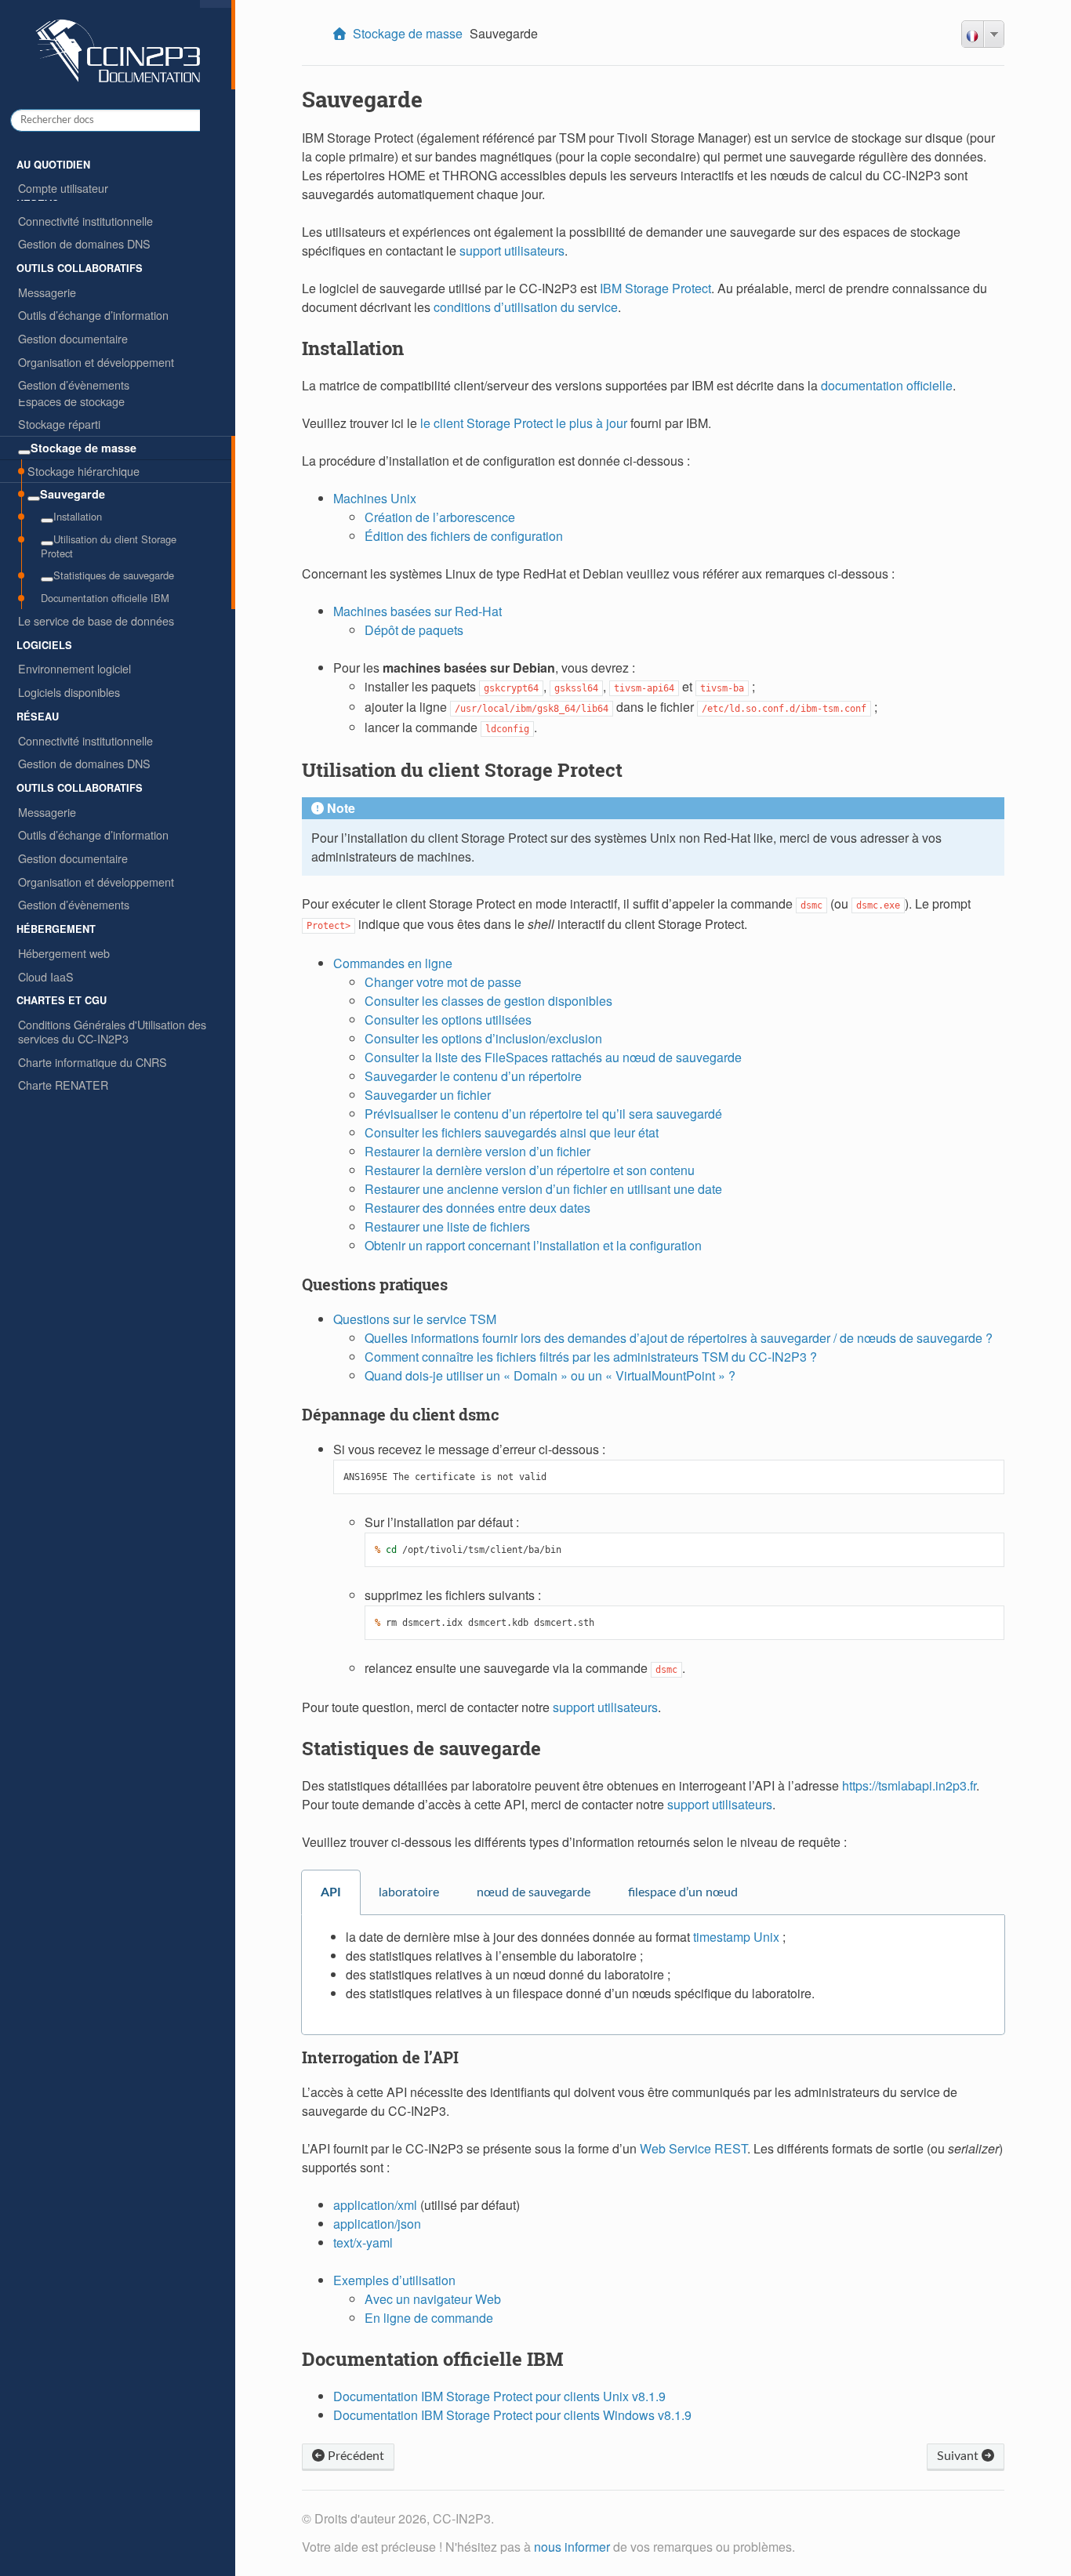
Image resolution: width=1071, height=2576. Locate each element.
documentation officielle (887, 385)
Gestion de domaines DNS (84, 763)
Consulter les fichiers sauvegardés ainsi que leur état (512, 1132)
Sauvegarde (73, 494)
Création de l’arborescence (440, 517)
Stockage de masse (84, 448)
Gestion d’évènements (74, 904)
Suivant (959, 2456)
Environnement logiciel (74, 668)
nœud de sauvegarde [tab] (534, 1892)
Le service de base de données (96, 620)
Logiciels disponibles (69, 692)
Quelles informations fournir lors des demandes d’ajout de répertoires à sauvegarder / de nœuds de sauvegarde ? (679, 1338)
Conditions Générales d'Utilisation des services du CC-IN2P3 (112, 1031)
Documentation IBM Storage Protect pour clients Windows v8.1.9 (512, 2415)
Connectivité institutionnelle (85, 740)
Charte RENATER (63, 1085)
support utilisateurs (512, 250)
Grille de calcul (54, 352)
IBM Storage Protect (655, 288)
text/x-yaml (363, 2242)
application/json (377, 2224)
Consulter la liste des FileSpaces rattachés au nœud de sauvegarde (553, 1057)
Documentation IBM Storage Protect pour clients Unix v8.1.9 (499, 2396)
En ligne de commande (429, 2318)
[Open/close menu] (24, 452)
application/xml (375, 2205)
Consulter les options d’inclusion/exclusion (483, 1038)
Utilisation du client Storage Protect (109, 546)
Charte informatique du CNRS (93, 1062)
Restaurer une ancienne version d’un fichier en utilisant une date (543, 1189)
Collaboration (51, 211)
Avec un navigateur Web (433, 2299)
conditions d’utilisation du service (526, 307)
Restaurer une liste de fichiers (447, 1226)
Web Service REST (693, 2148)
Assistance (45, 281)
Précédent (354, 2456)
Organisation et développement (96, 882)
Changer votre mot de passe (443, 982)
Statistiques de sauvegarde (114, 575)
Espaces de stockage (71, 401)
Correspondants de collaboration (99, 235)
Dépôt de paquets (414, 630)
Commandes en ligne (393, 963)
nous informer (572, 2547)
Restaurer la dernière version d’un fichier (477, 1151)
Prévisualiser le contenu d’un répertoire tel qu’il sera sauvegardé (543, 1114)
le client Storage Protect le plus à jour (524, 423)
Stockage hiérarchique (84, 471)
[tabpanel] (653, 1975)
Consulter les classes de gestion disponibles (488, 1001)
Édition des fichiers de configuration (464, 536)
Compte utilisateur (63, 188)
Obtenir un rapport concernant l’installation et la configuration (533, 1245)
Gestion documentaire (73, 858)
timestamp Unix (736, 1937)
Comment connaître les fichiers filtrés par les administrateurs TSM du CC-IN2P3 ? (591, 1357)
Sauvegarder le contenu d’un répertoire (473, 1076)
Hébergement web (64, 953)
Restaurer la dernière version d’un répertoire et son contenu (530, 1170)
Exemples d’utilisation (394, 2280)
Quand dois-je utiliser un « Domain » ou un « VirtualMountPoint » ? (550, 1375)
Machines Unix (375, 498)
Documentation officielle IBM (105, 598)
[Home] (341, 34)
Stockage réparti (59, 424)
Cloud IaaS (46, 976)
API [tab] (331, 1892)
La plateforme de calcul (76, 329)
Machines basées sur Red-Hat (418, 611)
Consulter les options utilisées (448, 1020)
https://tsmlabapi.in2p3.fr (909, 1785)
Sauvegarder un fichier (428, 1095)
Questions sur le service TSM (415, 1319)
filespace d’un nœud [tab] (683, 1892)
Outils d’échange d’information (93, 834)
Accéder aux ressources (78, 258)
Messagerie (47, 812)
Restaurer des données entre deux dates (477, 1208)
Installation (78, 516)
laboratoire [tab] (409, 1892)
